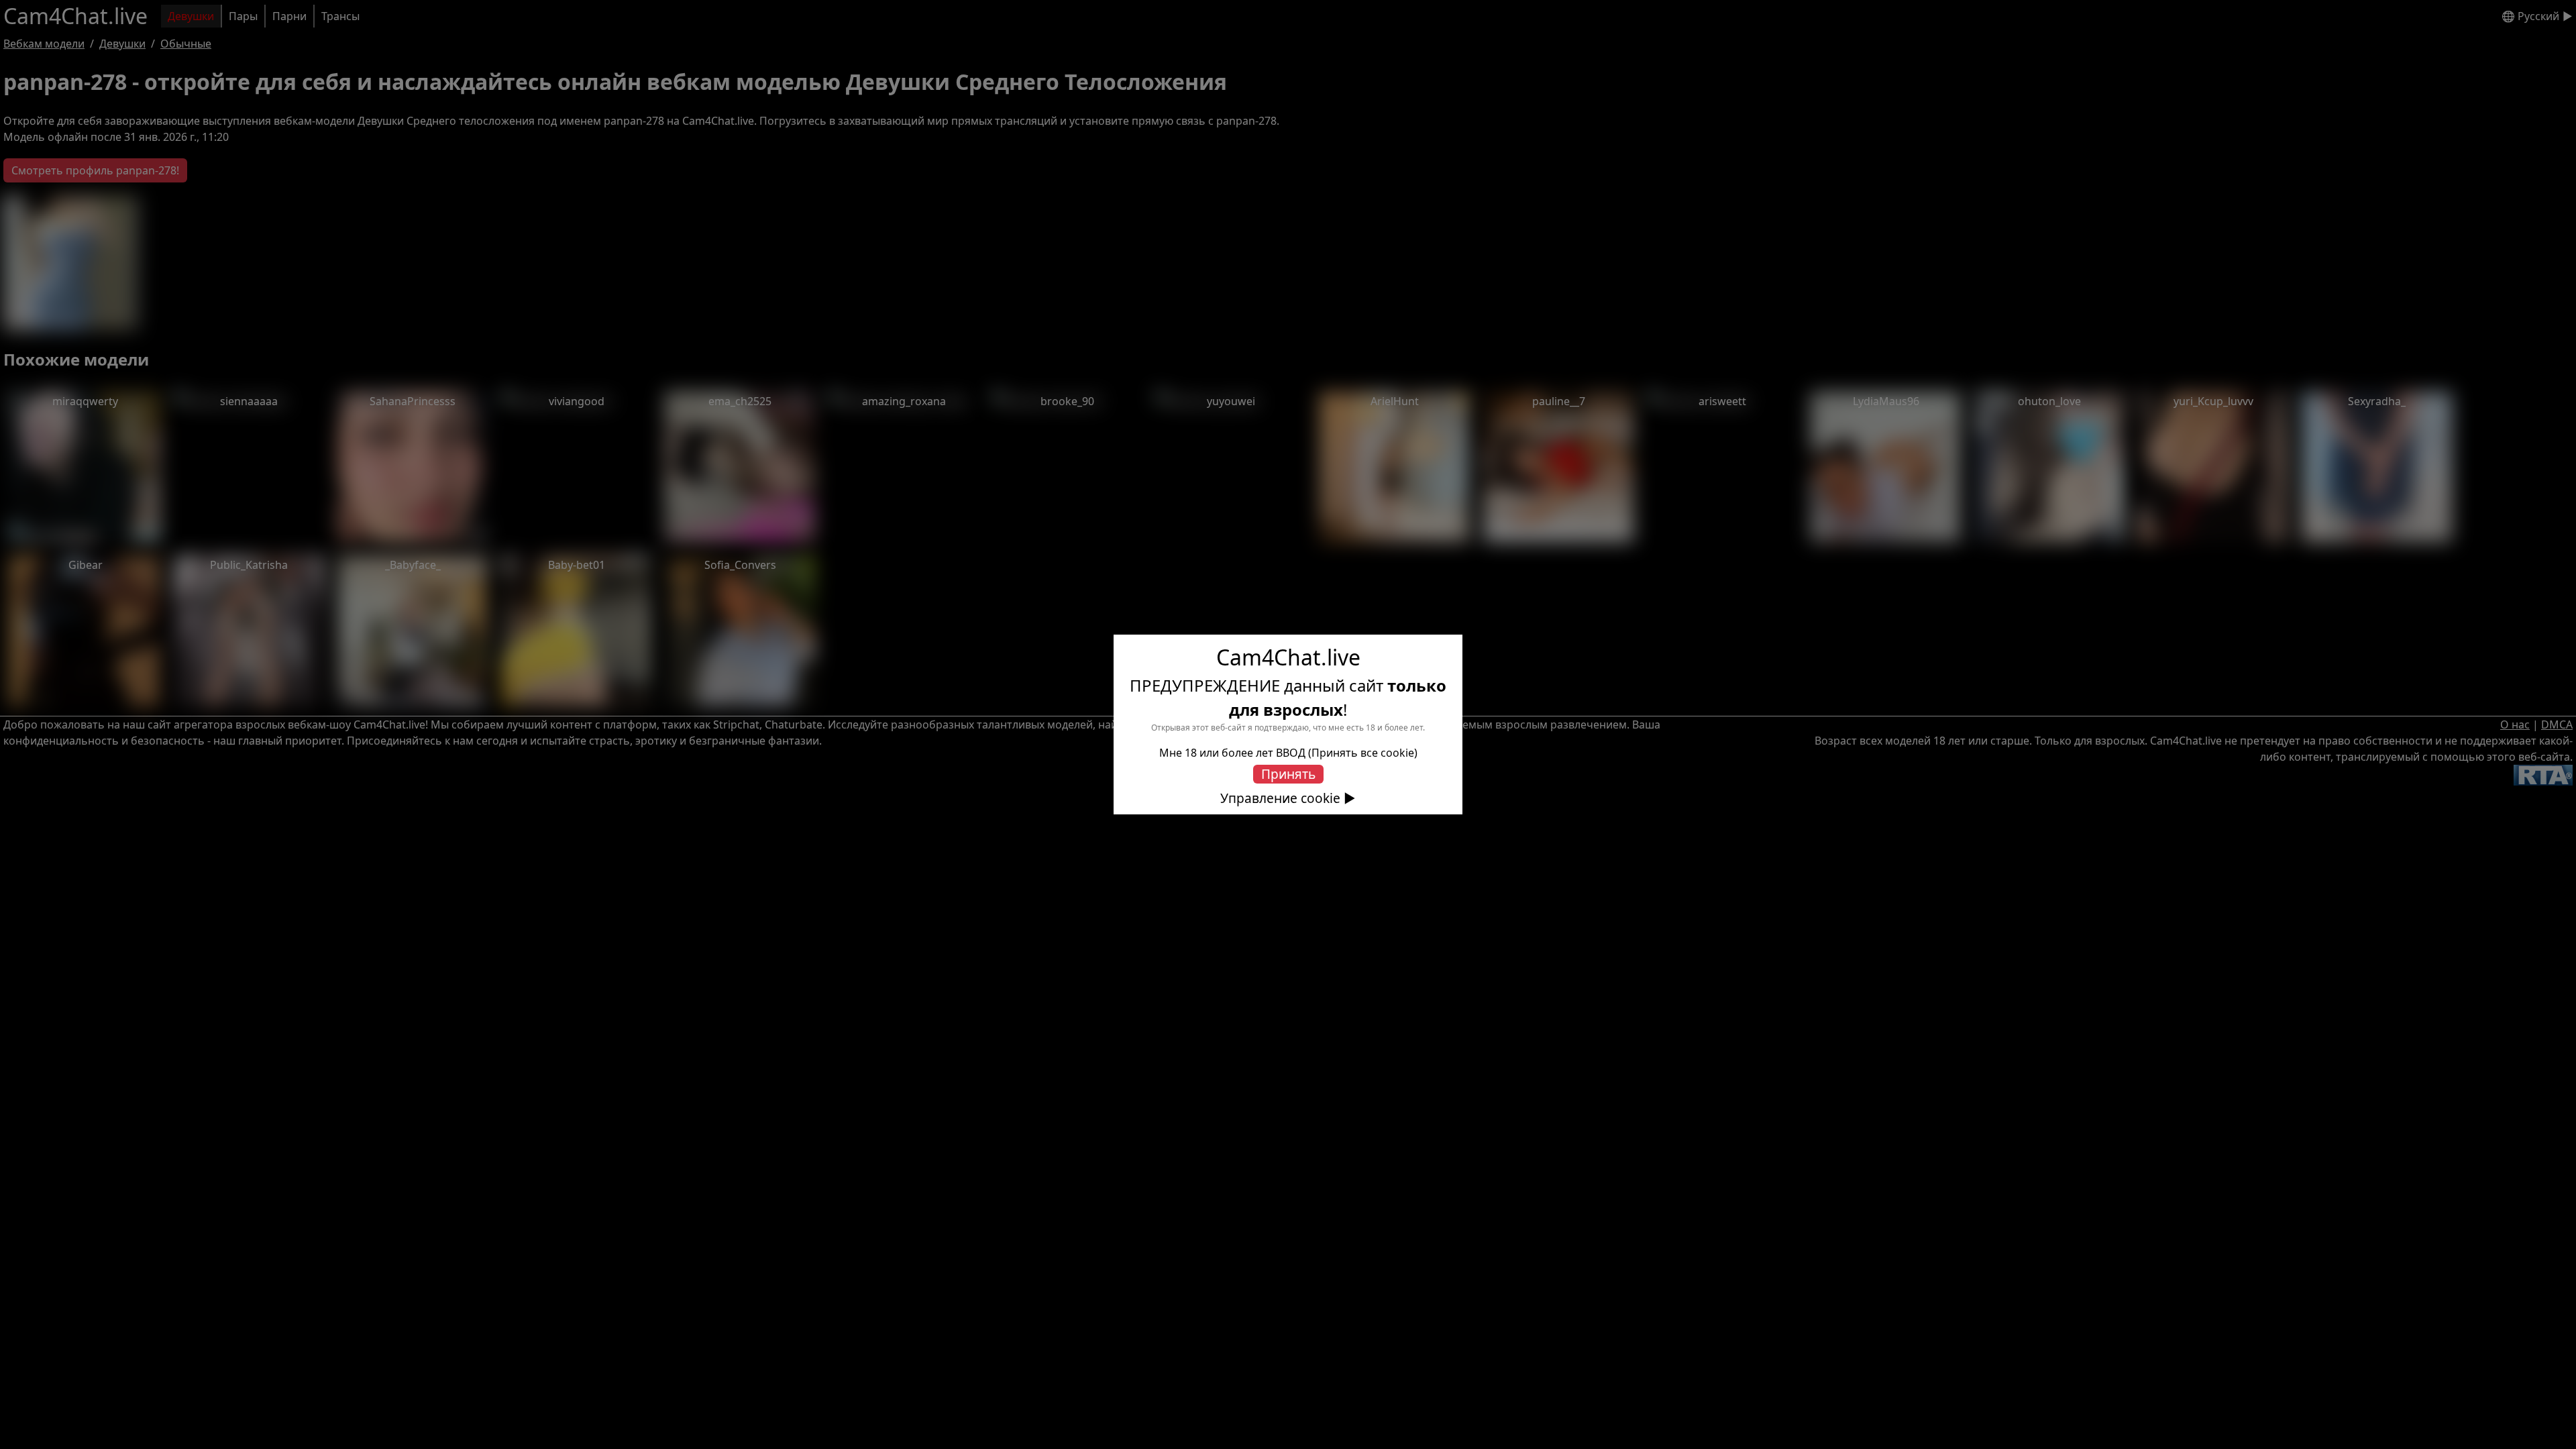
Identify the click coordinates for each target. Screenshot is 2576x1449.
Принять (1288, 774)
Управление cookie (1280, 798)
